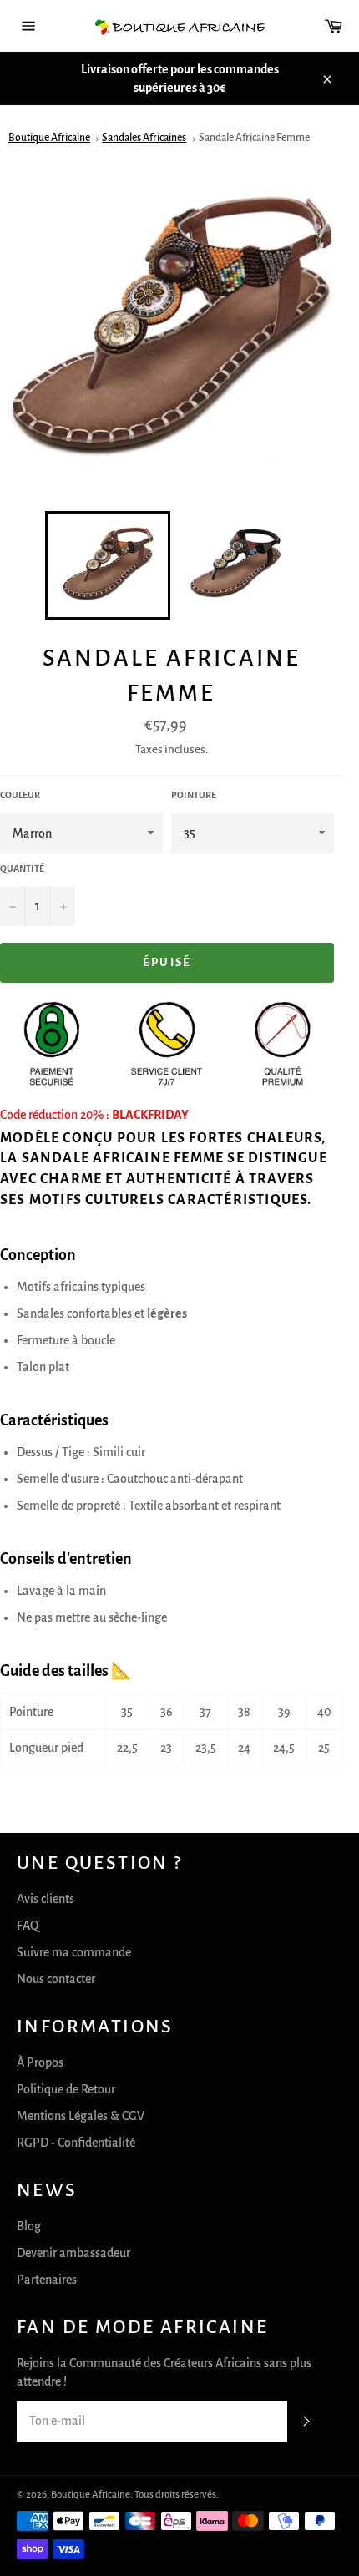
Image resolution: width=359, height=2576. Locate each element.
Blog (29, 2226)
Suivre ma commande (74, 1952)
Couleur (20, 795)
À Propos (40, 2062)
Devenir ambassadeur (73, 2253)
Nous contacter (56, 1979)
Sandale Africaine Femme (254, 138)
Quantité (22, 868)
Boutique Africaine (49, 138)
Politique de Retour (66, 2089)
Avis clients (46, 1899)
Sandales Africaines (144, 138)
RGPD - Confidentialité (76, 2143)
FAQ (28, 1926)
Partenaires (47, 2280)
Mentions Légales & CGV (81, 2116)
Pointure (194, 795)
